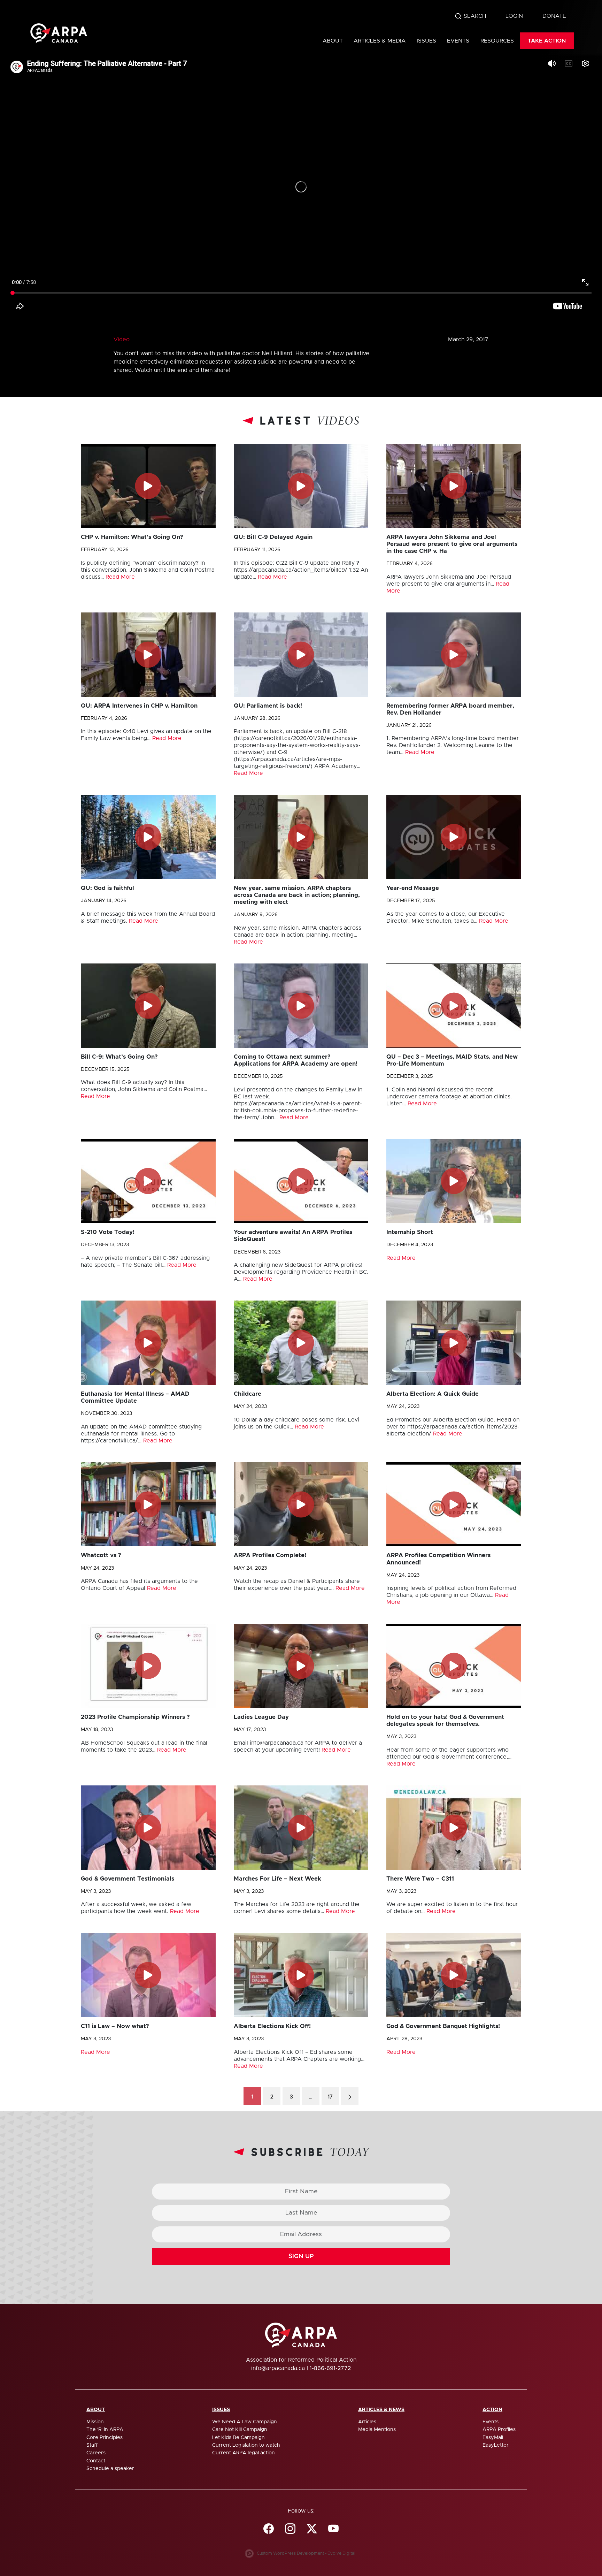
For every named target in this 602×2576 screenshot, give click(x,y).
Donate (554, 16)
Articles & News (381, 2410)
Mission (95, 2422)
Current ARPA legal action (244, 2453)
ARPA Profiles (499, 2430)
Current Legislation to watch (246, 2445)
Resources (497, 41)
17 (330, 2097)
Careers (96, 2453)
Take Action (547, 41)
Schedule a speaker (110, 2469)
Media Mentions (377, 2430)
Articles (367, 2422)
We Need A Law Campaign (245, 2422)
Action (492, 2410)
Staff (92, 2445)
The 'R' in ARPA (105, 2430)
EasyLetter (496, 2445)
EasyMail (493, 2438)
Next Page (350, 2096)
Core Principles (105, 2438)
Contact (96, 2461)
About (333, 41)
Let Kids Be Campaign (238, 2438)
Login (514, 16)
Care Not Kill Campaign (240, 2430)
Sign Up (301, 2256)
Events (458, 41)
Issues (426, 41)
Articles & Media (380, 41)
